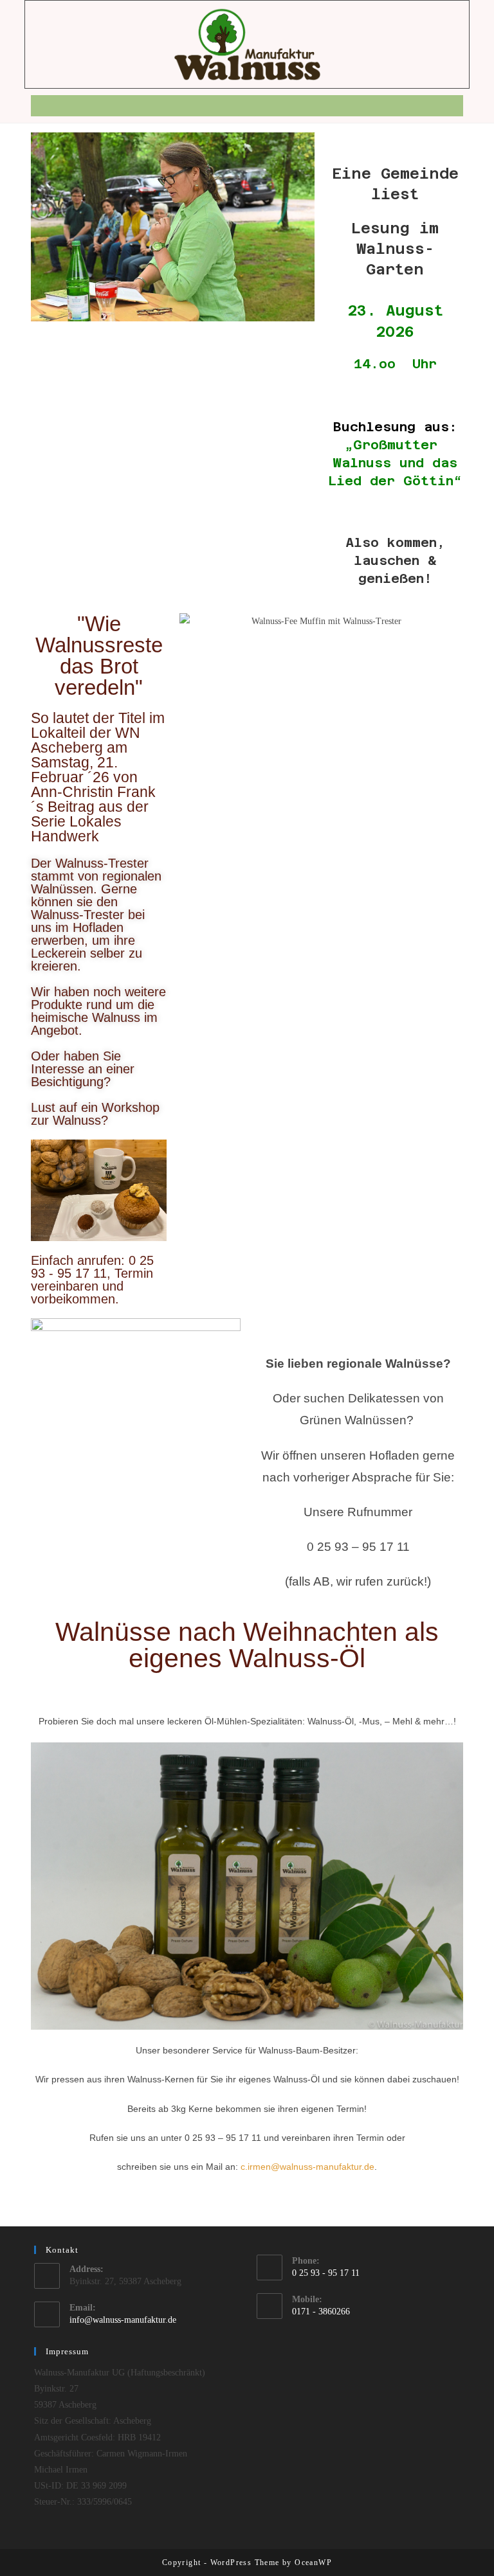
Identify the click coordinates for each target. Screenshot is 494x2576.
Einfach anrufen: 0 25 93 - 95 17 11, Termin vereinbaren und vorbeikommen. (92, 1280)
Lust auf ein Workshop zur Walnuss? (95, 1114)
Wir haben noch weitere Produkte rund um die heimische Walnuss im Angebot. (98, 1011)
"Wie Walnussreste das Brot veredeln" (99, 656)
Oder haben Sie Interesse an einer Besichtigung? (83, 1069)
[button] (247, 106)
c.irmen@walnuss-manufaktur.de (307, 2167)
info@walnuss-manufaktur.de (123, 2320)
